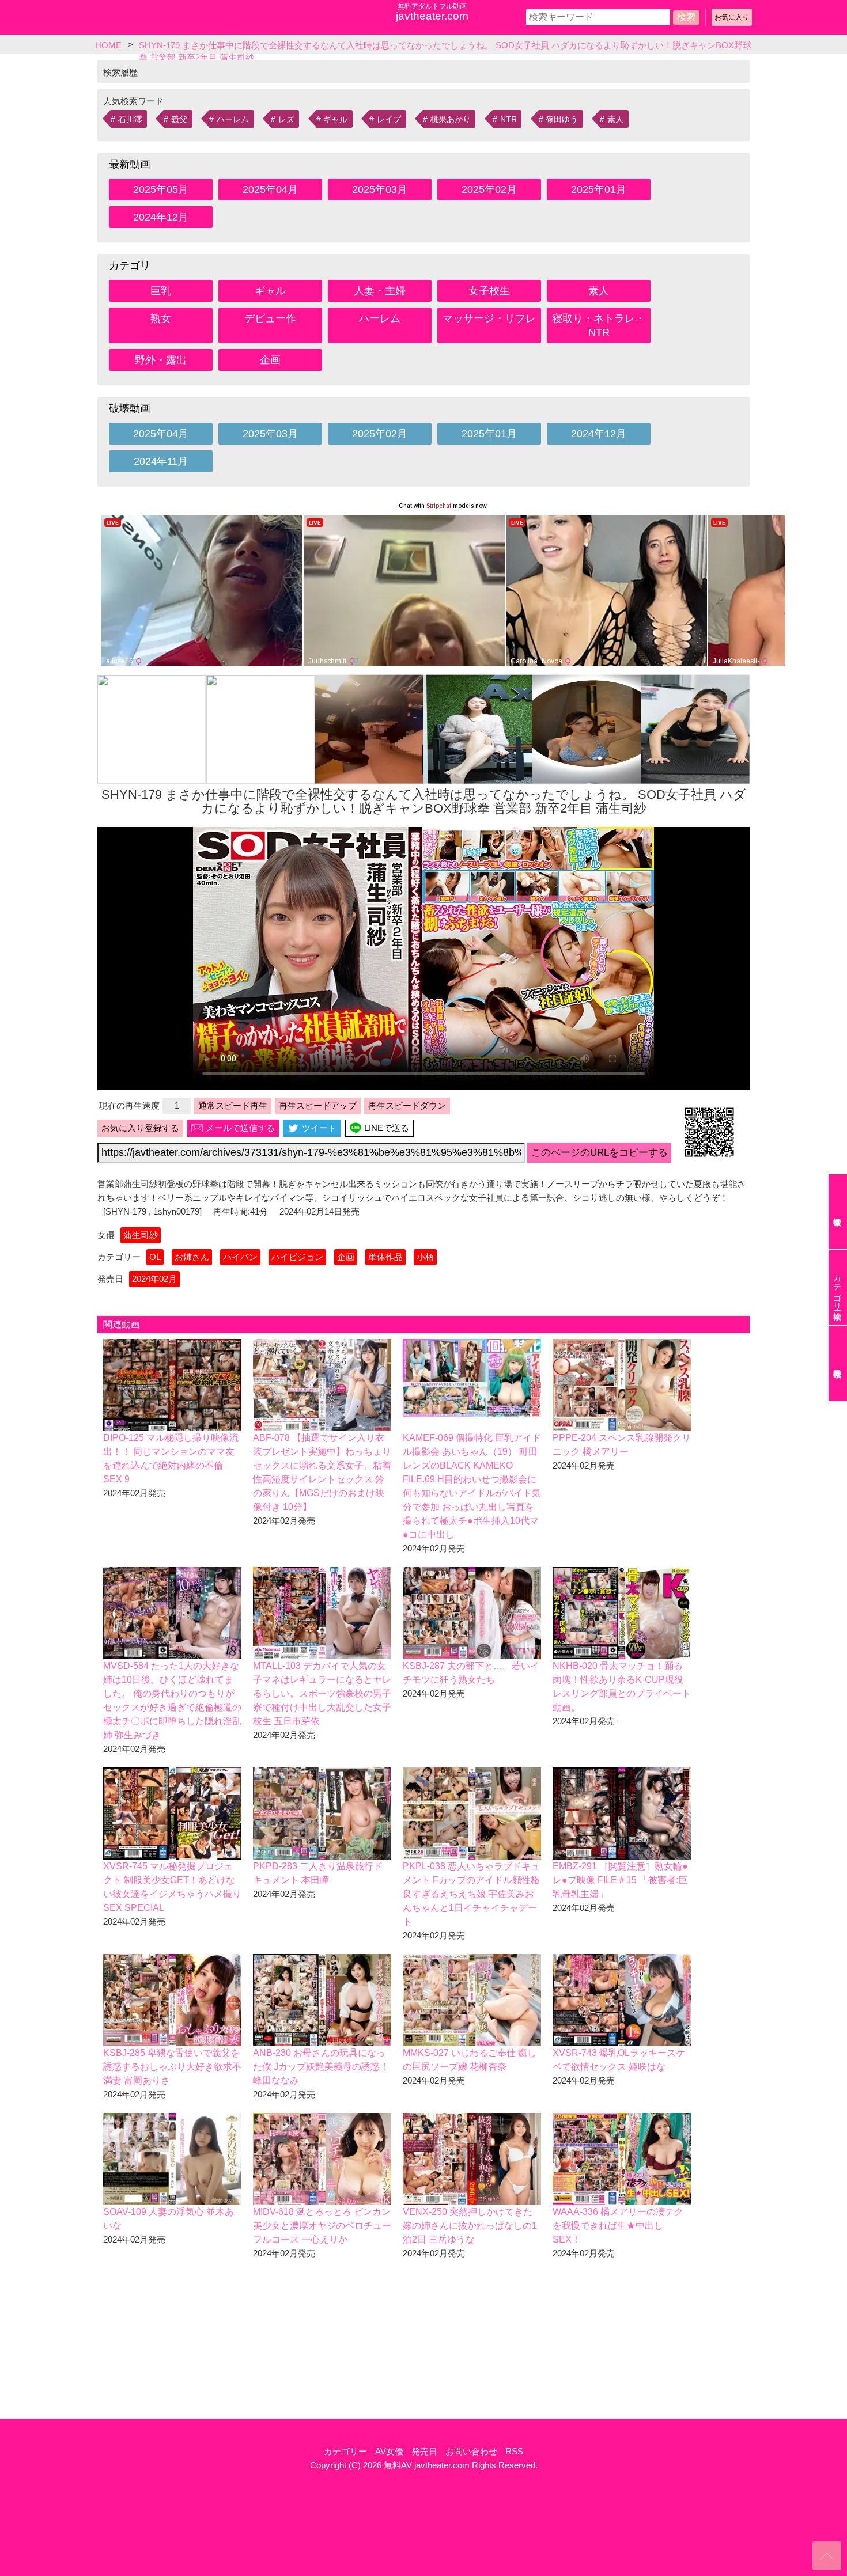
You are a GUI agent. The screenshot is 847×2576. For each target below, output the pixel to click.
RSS (514, 2451)
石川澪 (130, 119)
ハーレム (233, 119)
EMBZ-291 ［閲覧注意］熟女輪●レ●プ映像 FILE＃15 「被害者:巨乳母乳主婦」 (620, 1880)
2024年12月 (161, 217)
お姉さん (192, 1257)
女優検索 (838, 1212)
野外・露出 (161, 360)
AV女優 (389, 2451)
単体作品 (385, 1257)
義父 (179, 119)
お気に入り (732, 17)
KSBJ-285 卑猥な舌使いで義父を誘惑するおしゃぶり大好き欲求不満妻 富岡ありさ (172, 2067)
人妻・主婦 (380, 291)
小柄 (425, 1257)
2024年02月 (154, 1279)
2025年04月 (270, 189)
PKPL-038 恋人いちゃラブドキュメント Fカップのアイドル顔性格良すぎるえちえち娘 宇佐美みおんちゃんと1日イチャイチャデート (471, 1894)
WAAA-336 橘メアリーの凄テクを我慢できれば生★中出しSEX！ (618, 2226)
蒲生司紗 (141, 1235)
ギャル (335, 119)
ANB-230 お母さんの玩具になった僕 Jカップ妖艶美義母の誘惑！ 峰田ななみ (321, 2067)
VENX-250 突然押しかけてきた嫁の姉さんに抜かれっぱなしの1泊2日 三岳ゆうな (470, 2226)
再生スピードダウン (407, 1105)
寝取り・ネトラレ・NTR (599, 325)
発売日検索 (838, 1364)
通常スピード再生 (233, 1105)
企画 (270, 360)
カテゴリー (345, 2451)
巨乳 (161, 291)
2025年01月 (599, 189)
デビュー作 (270, 318)
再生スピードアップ (318, 1105)
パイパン (240, 1257)
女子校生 (489, 291)
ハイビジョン (297, 1257)
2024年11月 (161, 461)
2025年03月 (380, 189)
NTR (508, 119)
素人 (615, 119)
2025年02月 (489, 189)
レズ (286, 119)
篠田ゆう (562, 119)
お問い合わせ (471, 2451)
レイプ (389, 119)
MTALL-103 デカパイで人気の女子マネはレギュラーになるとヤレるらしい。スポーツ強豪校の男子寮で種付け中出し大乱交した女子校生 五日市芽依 (322, 1693)
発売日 (424, 2451)
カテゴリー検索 (837, 1288)
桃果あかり (451, 119)
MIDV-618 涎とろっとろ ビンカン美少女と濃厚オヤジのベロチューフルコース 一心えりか (322, 2226)
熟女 (161, 318)
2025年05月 (161, 189)
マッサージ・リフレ (489, 318)
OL (155, 1257)
